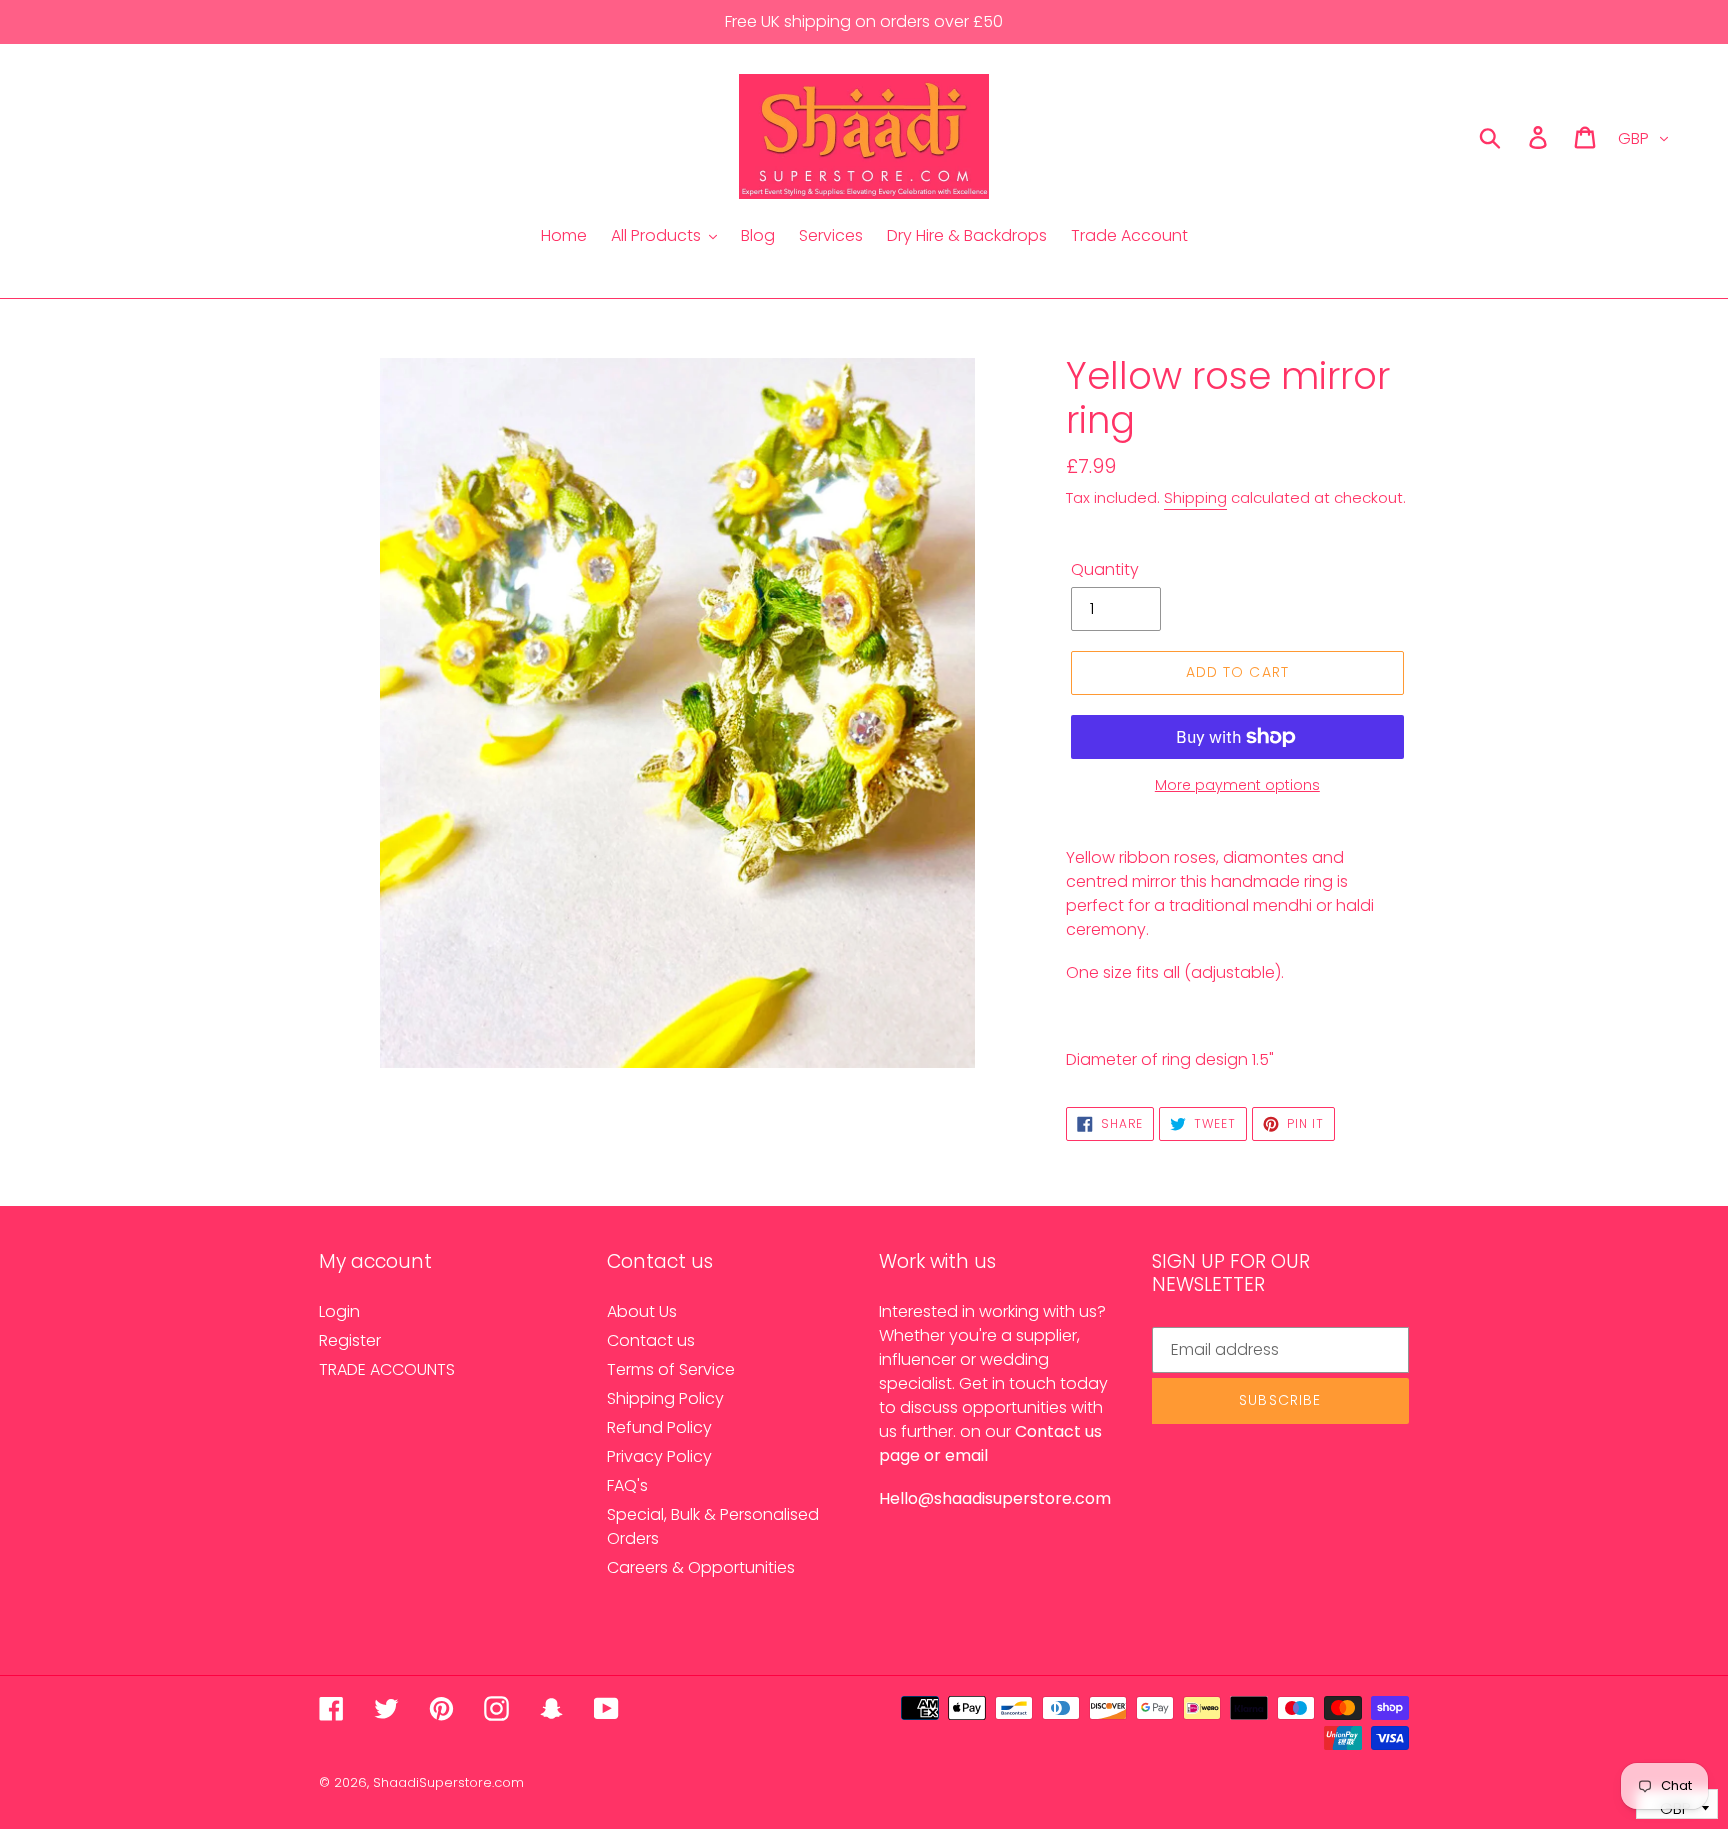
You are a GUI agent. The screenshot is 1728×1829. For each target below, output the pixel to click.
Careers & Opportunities (701, 1567)
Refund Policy (659, 1427)
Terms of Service (671, 1369)
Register (350, 1340)
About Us (642, 1311)
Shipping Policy (665, 1398)
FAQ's (627, 1485)
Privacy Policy (659, 1456)
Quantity (1105, 569)
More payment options (1237, 785)
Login (339, 1311)
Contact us (651, 1340)
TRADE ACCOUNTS (387, 1369)
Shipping (1195, 497)
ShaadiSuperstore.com (448, 1782)
